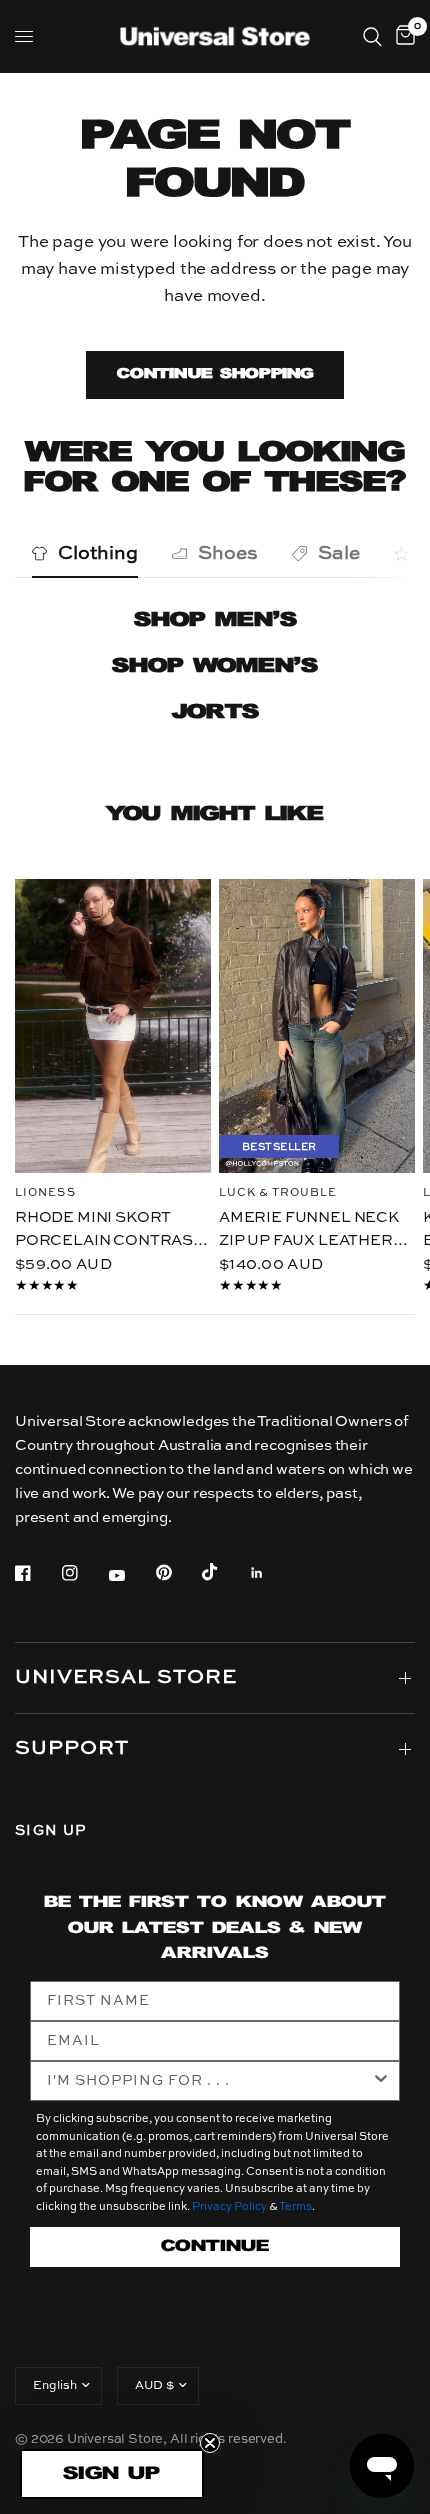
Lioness (45, 1193)
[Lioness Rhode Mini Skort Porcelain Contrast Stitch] (113, 1026)
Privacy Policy (229, 2207)
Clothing (98, 553)
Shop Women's (215, 666)
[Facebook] (37, 1573)
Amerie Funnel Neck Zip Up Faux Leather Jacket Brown (309, 1231)
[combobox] (209, 2081)
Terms (295, 2207)
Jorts (215, 712)
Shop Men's (215, 620)
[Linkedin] (271, 1573)
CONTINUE (215, 2246)
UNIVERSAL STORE (126, 1678)
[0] (402, 36)
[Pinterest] (178, 1572)
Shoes (228, 553)
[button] (112, 2474)
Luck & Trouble (278, 1193)
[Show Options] (381, 2081)
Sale (339, 553)
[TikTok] (224, 1572)
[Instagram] (84, 1573)
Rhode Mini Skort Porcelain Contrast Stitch (109, 1231)
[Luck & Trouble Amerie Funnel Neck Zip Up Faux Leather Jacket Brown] (317, 1026)
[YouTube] (131, 1575)
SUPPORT (72, 1749)
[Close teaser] (210, 2443)
